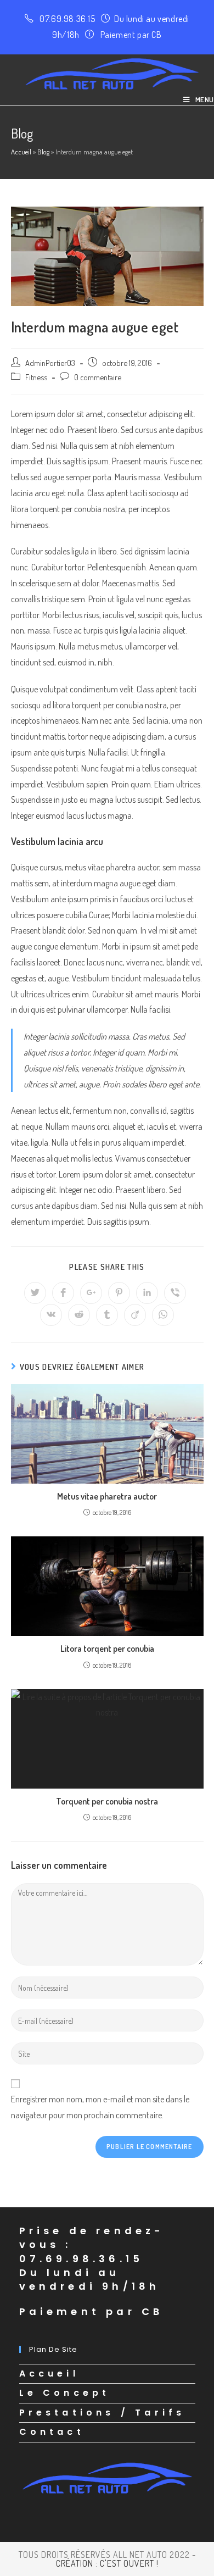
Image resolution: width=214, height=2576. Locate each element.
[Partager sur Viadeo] (135, 1315)
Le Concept (65, 2393)
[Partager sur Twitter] (35, 1293)
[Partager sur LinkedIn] (147, 1293)
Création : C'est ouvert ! (107, 2563)
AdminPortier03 (50, 363)
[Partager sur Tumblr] (107, 1315)
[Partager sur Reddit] (79, 1315)
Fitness (36, 377)
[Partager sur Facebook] (63, 1293)
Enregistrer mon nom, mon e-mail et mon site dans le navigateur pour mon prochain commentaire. (100, 2107)
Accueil (21, 152)
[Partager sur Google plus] (91, 1293)
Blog (43, 152)
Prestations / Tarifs (102, 2413)
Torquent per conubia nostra (107, 1801)
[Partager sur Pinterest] (119, 1293)
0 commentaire (98, 377)
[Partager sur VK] (51, 1315)
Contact (52, 2432)
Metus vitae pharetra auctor (107, 1496)
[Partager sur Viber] (175, 1293)
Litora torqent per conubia (107, 1648)
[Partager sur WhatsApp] (163, 1315)
